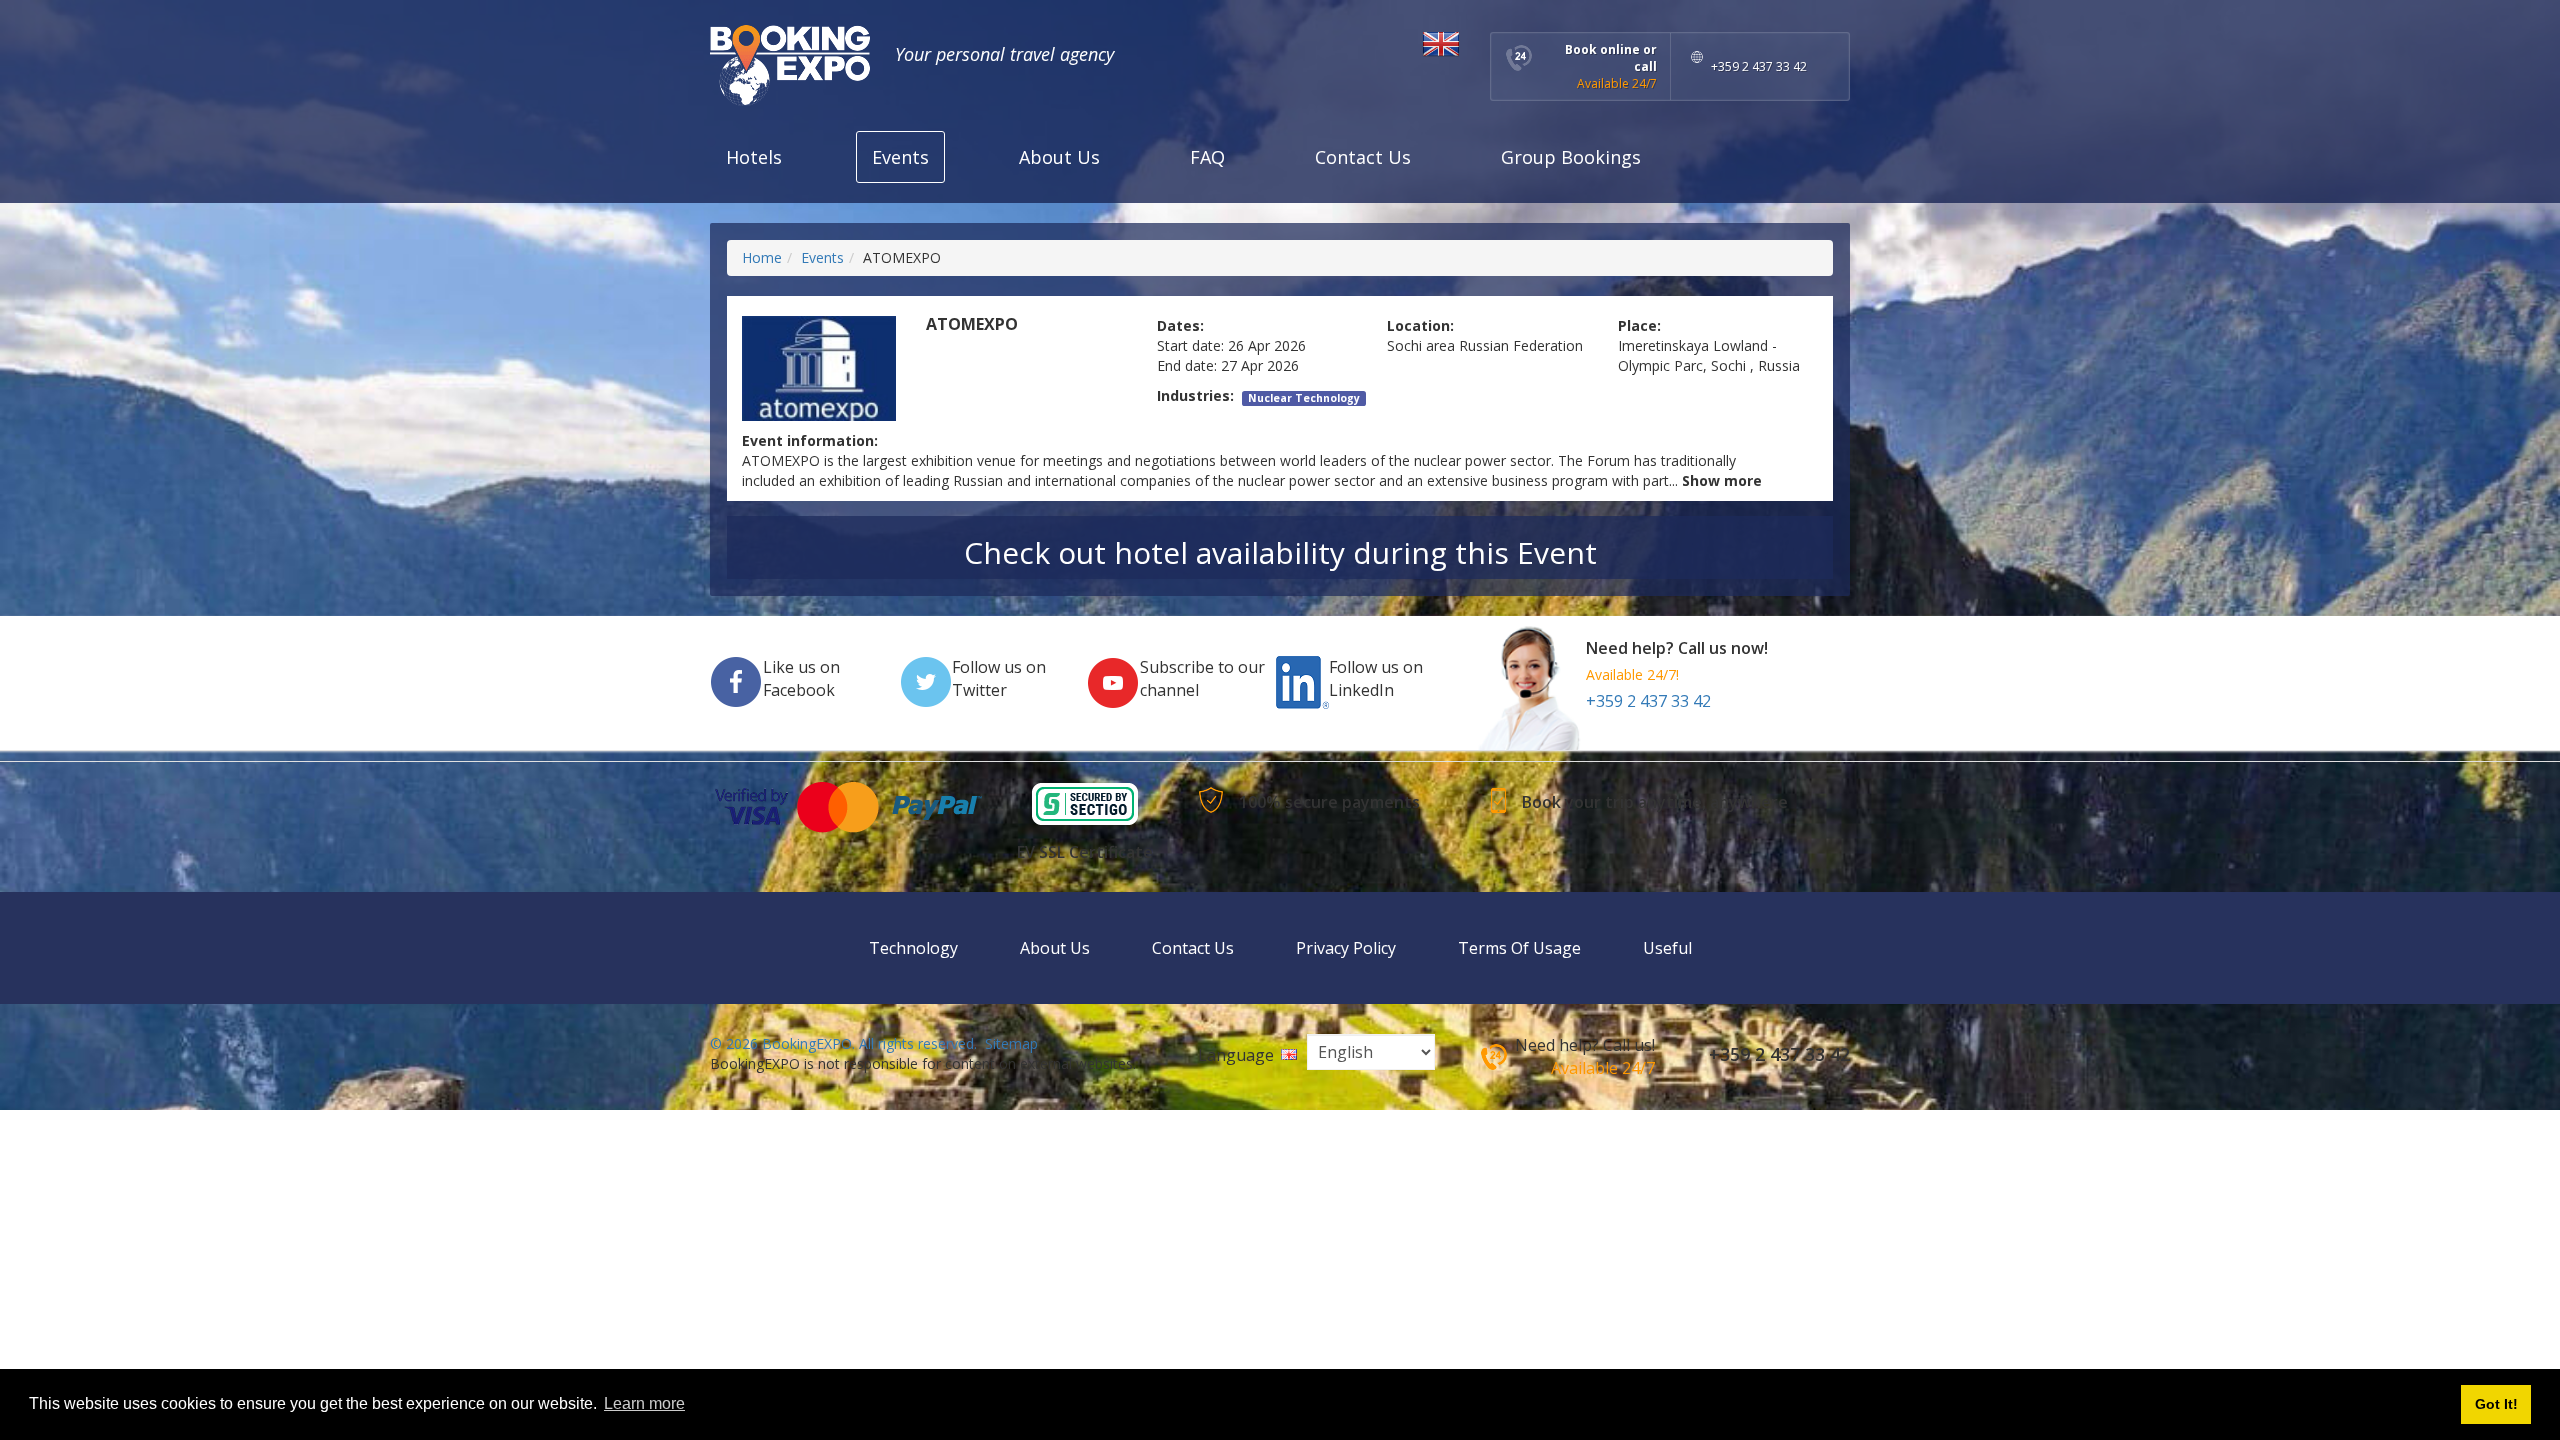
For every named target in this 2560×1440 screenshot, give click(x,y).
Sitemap (1011, 1043)
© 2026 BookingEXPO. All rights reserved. (843, 1043)
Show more (1722, 480)
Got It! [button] (2496, 1404)
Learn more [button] (644, 1403)
